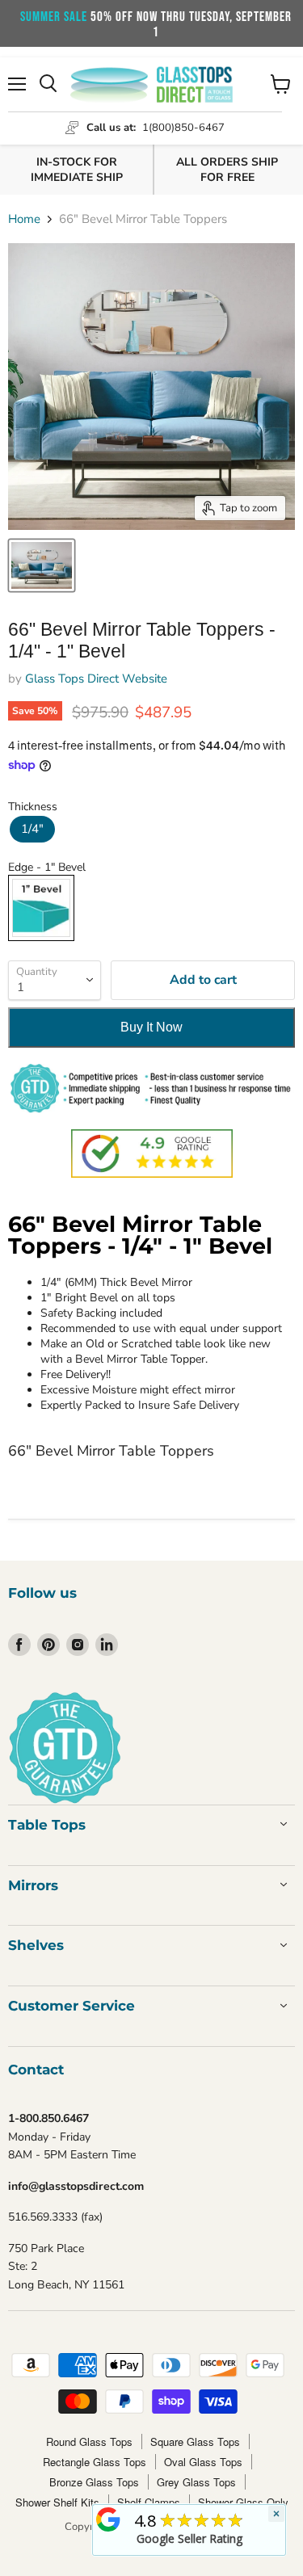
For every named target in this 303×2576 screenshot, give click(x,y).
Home (24, 219)
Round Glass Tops (89, 2442)
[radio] (32, 829)
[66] (42, 565)
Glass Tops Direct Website (96, 679)
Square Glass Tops (195, 2442)
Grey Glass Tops (196, 2482)
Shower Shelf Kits (57, 2502)
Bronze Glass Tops (94, 2482)
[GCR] (108, 2519)
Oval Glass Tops (203, 2462)
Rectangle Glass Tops (95, 2462)
